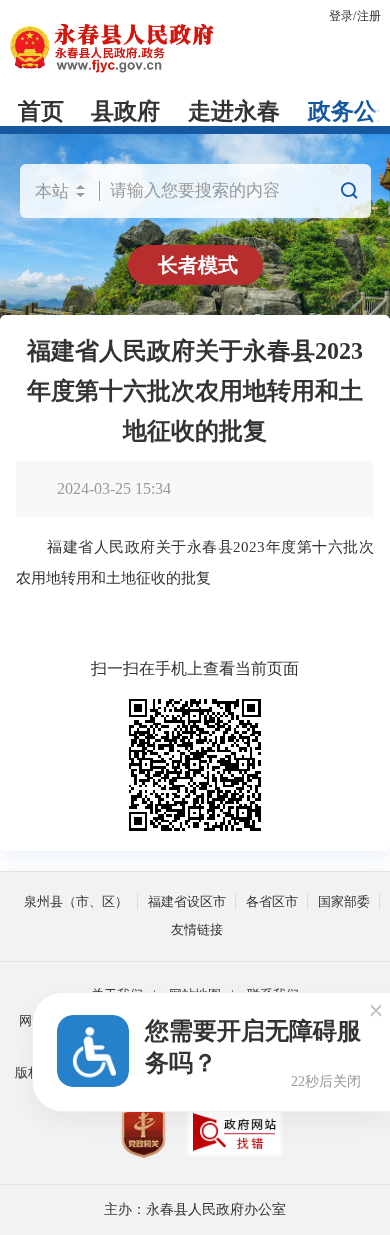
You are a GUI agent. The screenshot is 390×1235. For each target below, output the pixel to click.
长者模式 (198, 265)
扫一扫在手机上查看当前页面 (195, 668)
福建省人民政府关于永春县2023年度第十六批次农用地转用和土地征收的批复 (195, 391)
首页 (41, 111)
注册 (369, 16)
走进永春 (234, 111)
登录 (341, 16)
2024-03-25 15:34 (114, 488)
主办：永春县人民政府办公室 (195, 1209)
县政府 (125, 111)
